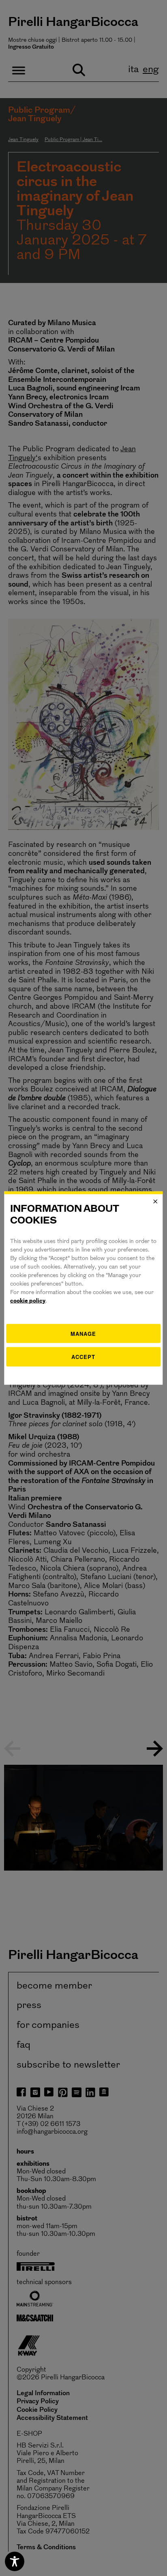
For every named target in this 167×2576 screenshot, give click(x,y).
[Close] (156, 1202)
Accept (83, 1357)
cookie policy (28, 1301)
